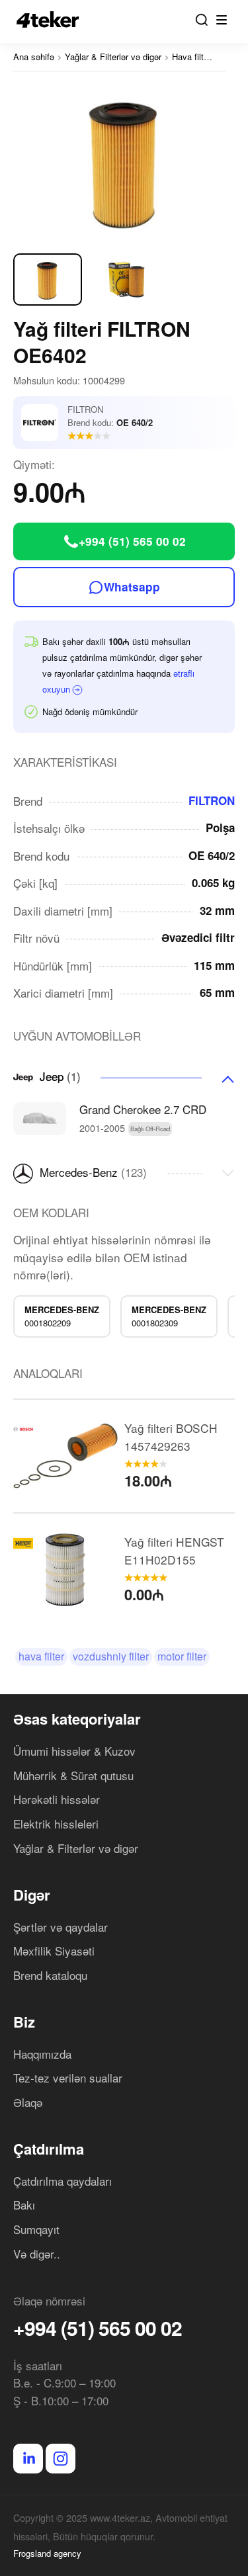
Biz (24, 2022)
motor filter (182, 1656)
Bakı (24, 2205)
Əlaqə (28, 2102)
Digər (32, 1895)
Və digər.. (37, 2254)
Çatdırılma (49, 2149)
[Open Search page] (202, 20)
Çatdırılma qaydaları (62, 2181)
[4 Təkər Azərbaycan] (52, 20)
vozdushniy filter (111, 1656)
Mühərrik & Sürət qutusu (73, 1775)
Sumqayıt (36, 2229)
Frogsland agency (47, 2553)
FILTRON (212, 800)
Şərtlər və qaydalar (61, 1927)
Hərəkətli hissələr (57, 1799)
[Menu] (222, 20)
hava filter (41, 1656)
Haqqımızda (42, 2054)
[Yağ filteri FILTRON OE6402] (124, 161)
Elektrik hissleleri (56, 1824)
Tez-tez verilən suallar (68, 2078)
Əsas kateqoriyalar (77, 1719)
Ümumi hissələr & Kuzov (74, 1751)
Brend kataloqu (50, 1975)
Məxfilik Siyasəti (54, 1951)
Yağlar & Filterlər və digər (76, 1848)
